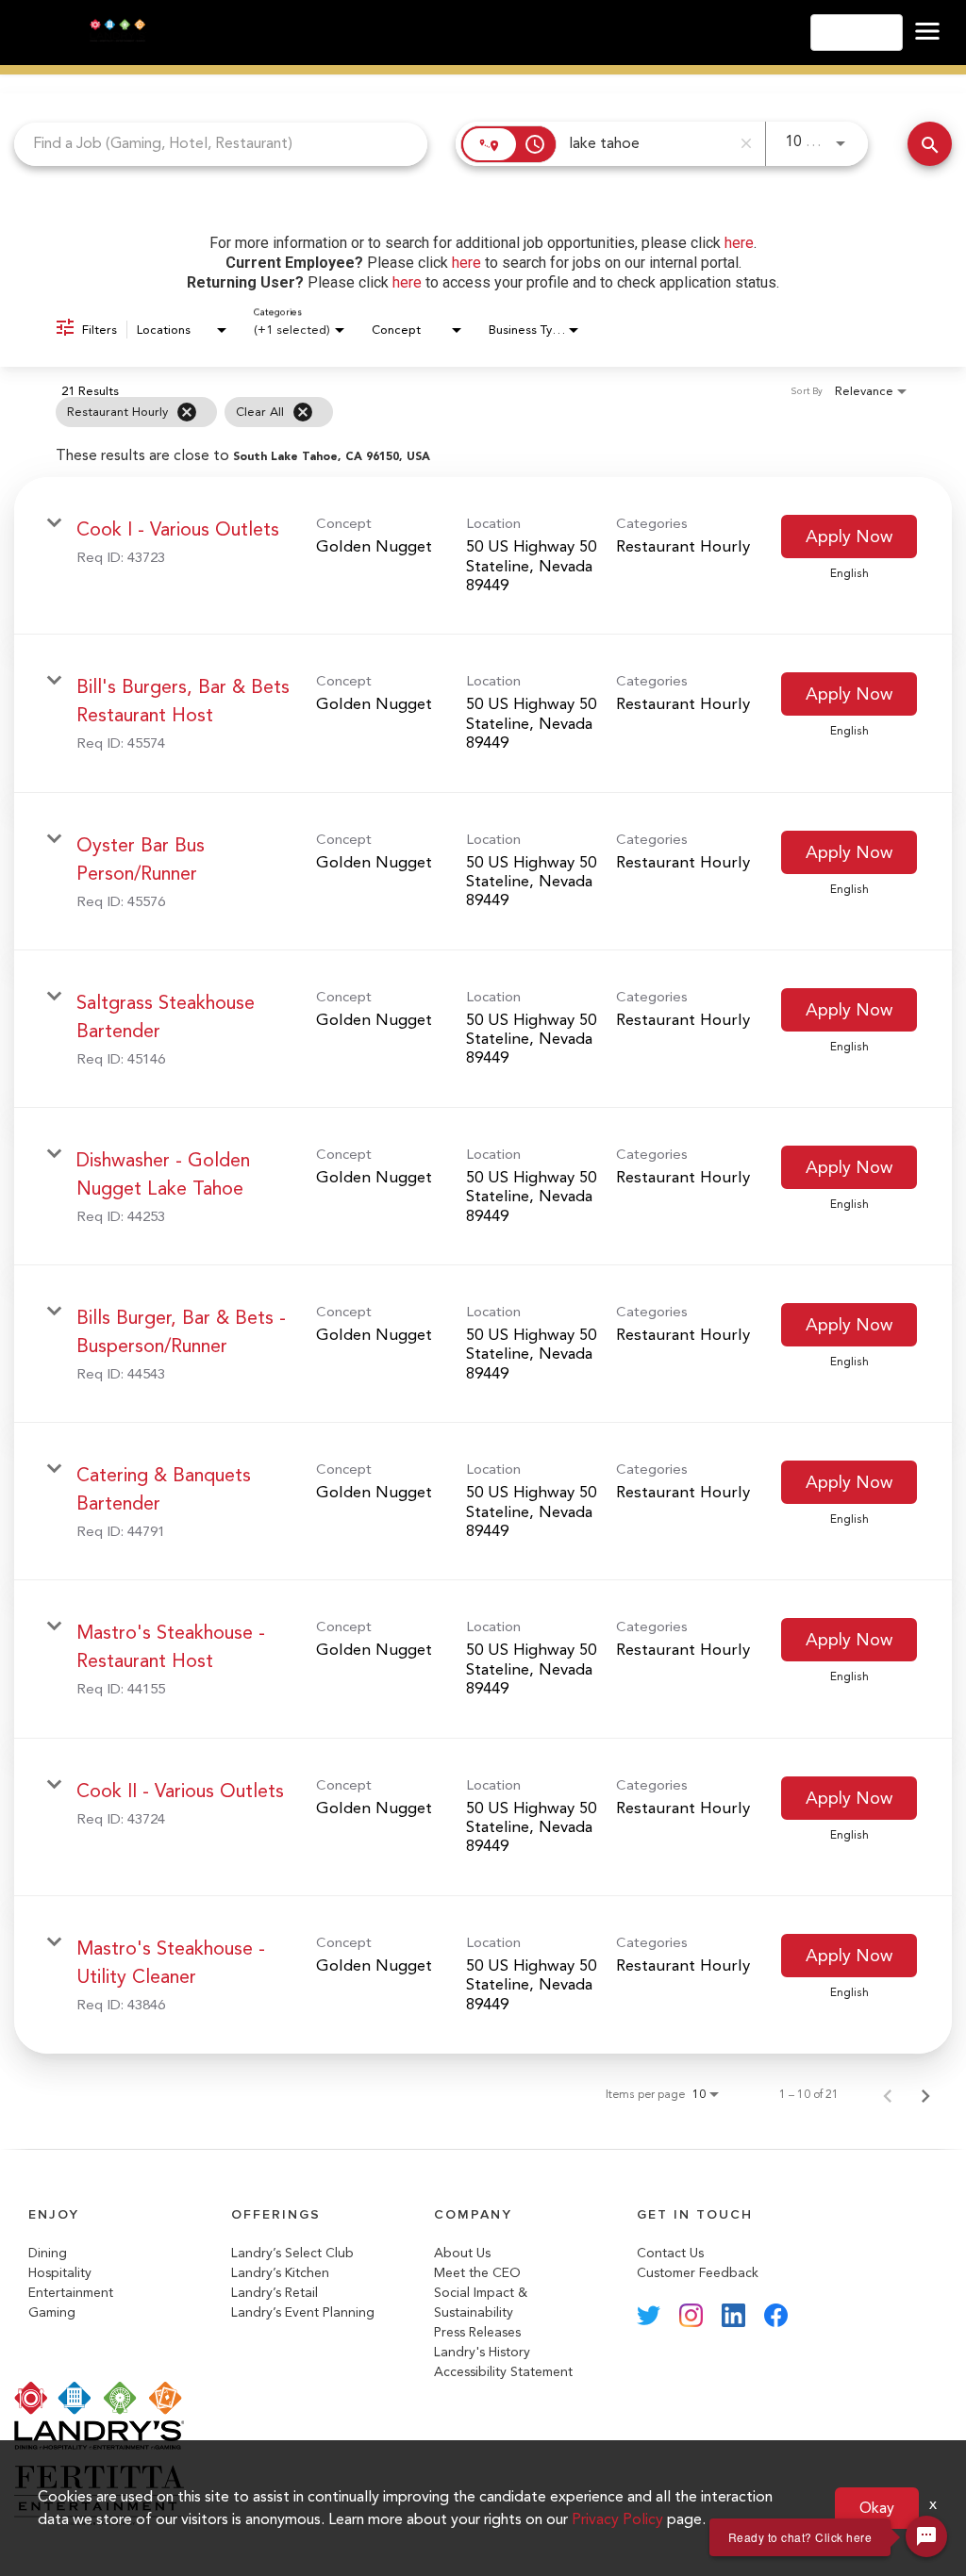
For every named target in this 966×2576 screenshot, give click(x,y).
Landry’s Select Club (292, 2253)
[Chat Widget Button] (926, 2536)
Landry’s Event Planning (303, 2312)
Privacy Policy (617, 2519)
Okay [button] (877, 2508)
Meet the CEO (477, 2273)
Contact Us (670, 2253)
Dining (48, 2253)
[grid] (445, 412)
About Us (462, 2253)
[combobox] (221, 144)
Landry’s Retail (275, 2293)
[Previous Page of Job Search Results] (888, 2094)
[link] (483, 556)
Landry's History (482, 2352)
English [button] (851, 33)
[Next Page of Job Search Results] (925, 2094)
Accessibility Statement (503, 2372)
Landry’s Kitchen (280, 2273)
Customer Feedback (698, 2273)
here (739, 243)
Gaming (52, 2312)
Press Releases (477, 2332)
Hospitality (60, 2273)
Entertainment (71, 2293)
